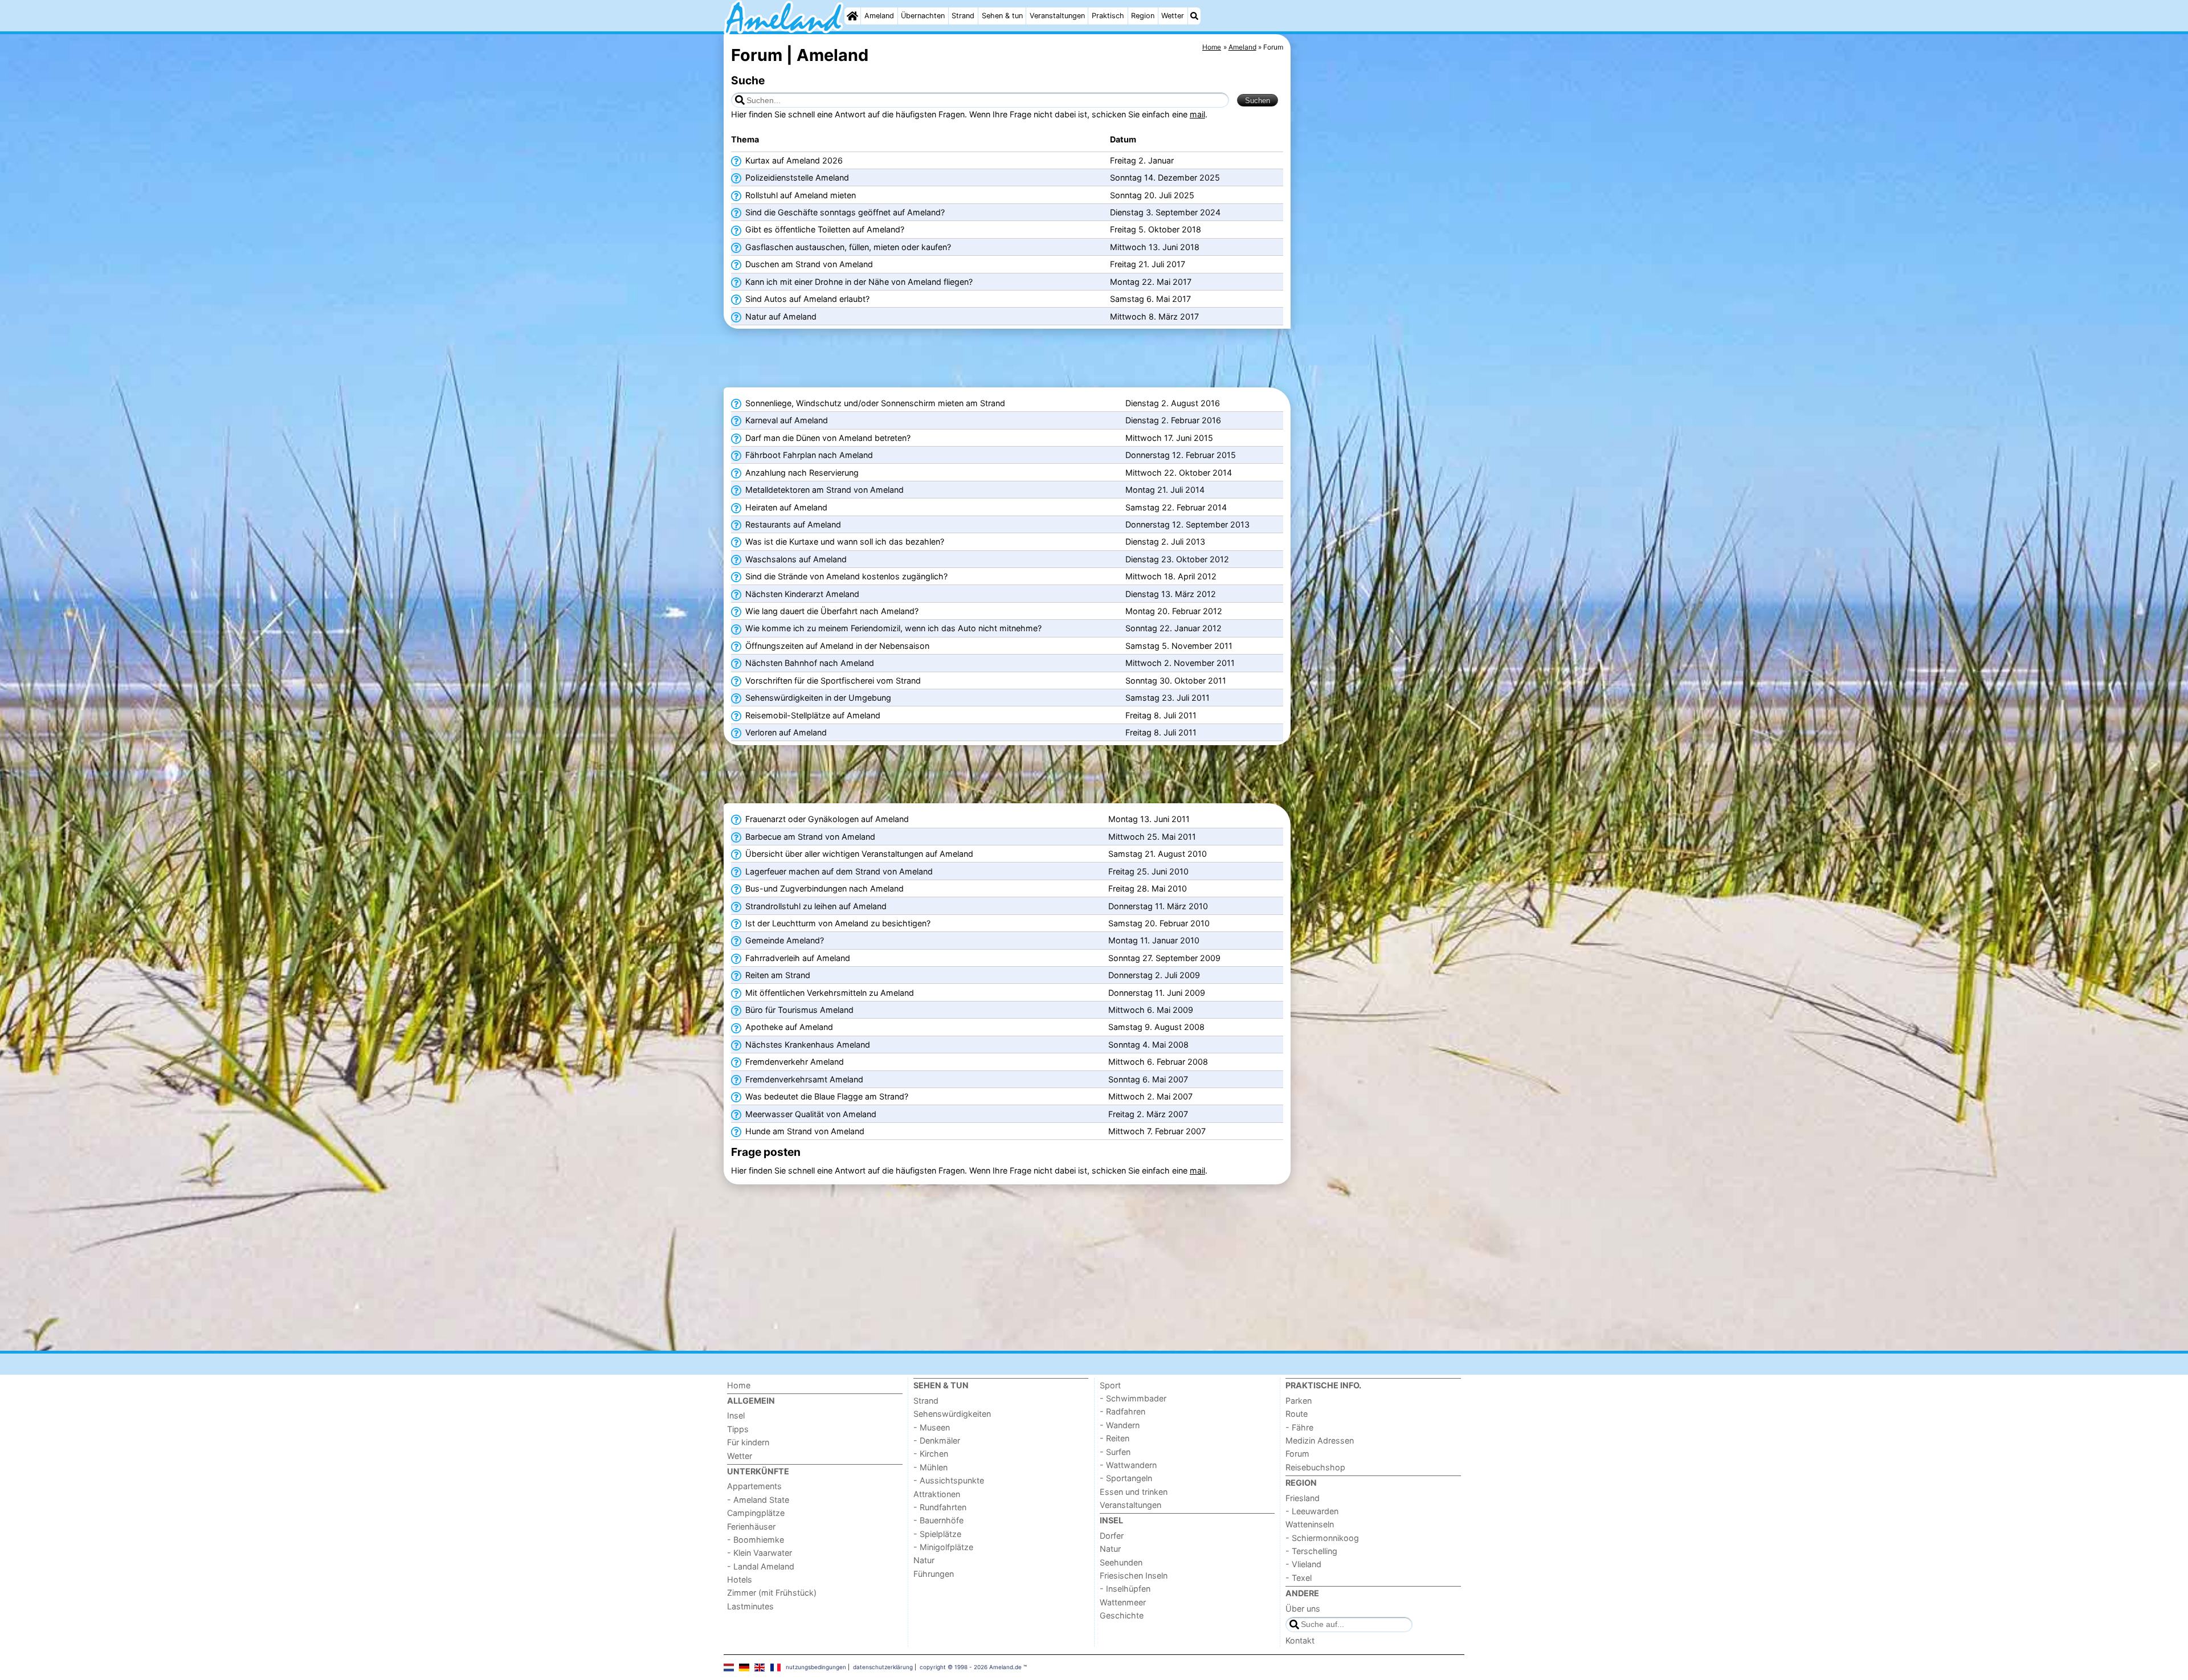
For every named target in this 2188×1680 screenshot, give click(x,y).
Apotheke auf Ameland (788, 1027)
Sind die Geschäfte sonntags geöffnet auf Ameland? (844, 212)
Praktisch (1108, 16)
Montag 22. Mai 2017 (1151, 282)
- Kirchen (931, 1454)
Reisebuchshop (1315, 1467)
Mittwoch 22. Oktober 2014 (1179, 473)
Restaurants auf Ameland (792, 524)
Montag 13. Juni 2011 (1149, 819)
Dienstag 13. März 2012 (1171, 594)
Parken (1299, 1401)
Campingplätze (756, 1513)
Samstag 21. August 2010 (1158, 854)
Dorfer (1112, 1536)
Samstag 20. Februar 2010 (1159, 923)
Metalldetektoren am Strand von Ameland (823, 490)
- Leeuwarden (1312, 1511)
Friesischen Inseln (1134, 1575)
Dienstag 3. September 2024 (1165, 212)
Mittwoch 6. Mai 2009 (1151, 1010)
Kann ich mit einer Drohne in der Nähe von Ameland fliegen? (858, 282)
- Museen (932, 1427)
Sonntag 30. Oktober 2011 (1176, 680)
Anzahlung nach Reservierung (801, 473)
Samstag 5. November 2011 (1179, 646)
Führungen (934, 1574)
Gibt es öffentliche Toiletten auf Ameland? (824, 229)
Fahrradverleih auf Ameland (797, 958)
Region (1143, 16)
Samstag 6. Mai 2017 (1150, 299)
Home (739, 1385)
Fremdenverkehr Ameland (793, 1062)
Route (1297, 1414)
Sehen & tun (1002, 16)
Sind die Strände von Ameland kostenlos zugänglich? (845, 576)
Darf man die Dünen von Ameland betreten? (827, 438)
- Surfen (1115, 1452)
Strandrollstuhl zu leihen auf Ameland (815, 906)
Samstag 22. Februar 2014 (1176, 507)
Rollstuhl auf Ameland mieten (799, 195)
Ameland (879, 16)
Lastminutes (750, 1606)
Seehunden (1121, 1562)
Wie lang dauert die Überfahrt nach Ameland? (831, 611)
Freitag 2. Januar (1142, 160)
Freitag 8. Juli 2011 (1161, 715)
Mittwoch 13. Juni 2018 (1155, 247)
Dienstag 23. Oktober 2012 (1177, 559)
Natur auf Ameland (780, 316)
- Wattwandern (1128, 1465)
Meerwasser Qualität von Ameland (810, 1114)
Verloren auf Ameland (785, 732)
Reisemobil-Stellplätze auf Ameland (812, 715)
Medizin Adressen (1320, 1440)
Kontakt (1300, 1640)
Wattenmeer (1123, 1602)
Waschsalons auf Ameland (795, 559)
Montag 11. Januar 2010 (1154, 940)
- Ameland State (758, 1500)
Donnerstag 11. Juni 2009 (1157, 993)
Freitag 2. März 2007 (1148, 1114)
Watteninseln (1310, 1524)
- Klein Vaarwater (760, 1553)
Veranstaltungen (1057, 16)
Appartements (754, 1486)
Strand (963, 16)
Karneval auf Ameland (785, 420)
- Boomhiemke (756, 1540)
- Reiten (1115, 1438)
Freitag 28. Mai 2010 (1148, 888)
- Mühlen (930, 1467)
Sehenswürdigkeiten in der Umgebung (817, 698)
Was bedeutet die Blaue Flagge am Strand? (826, 1096)
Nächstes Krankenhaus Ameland (807, 1045)
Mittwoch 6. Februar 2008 (1158, 1062)
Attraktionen (937, 1494)
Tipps (738, 1429)
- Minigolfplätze (943, 1547)
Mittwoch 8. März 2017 (1154, 316)
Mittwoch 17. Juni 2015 (1169, 438)
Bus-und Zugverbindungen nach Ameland (823, 888)
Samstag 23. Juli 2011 (1168, 698)
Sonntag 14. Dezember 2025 (1165, 177)
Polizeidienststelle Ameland (796, 177)
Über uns (1303, 1609)
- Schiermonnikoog (1322, 1538)
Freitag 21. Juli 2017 (1148, 264)
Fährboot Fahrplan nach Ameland (808, 455)
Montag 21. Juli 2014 (1165, 490)
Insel (736, 1415)
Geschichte (1122, 1615)
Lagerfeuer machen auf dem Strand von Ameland (838, 871)
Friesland (1303, 1498)
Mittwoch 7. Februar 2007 (1157, 1131)
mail (1197, 114)
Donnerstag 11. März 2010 (1158, 906)
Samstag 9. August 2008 (1156, 1027)
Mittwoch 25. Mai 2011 (1152, 837)
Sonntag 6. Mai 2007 (1148, 1079)
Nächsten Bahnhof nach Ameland (809, 663)
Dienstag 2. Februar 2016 (1173, 420)
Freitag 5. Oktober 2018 (1156, 229)
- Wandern (1120, 1425)
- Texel (1299, 1578)
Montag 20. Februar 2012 (1174, 611)
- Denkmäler (937, 1440)
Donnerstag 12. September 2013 (1187, 524)
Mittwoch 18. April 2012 (1171, 576)
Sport (1110, 1385)
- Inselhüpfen (1125, 1589)
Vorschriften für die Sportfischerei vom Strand (832, 680)
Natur (924, 1560)
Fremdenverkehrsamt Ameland (803, 1079)
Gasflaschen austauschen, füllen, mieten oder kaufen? (847, 247)
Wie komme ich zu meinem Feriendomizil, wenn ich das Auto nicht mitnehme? (892, 628)
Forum (1297, 1454)
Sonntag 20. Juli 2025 (1152, 195)
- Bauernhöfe (938, 1520)
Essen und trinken (1134, 1492)
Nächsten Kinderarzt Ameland (801, 594)
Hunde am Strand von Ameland (804, 1131)
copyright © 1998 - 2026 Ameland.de (971, 1667)
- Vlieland (1303, 1564)
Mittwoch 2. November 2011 (1180, 663)
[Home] (852, 16)
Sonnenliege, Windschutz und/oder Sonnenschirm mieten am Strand (874, 403)
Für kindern (748, 1442)
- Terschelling (1311, 1551)
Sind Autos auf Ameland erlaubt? (806, 299)
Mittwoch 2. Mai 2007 (1150, 1096)
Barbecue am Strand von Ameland (809, 837)
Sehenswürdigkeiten (952, 1414)
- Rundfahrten (940, 1507)
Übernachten (923, 16)
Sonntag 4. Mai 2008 (1148, 1045)
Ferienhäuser (751, 1526)
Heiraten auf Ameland (785, 507)
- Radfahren (1122, 1411)
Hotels (740, 1579)
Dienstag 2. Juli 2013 (1165, 541)
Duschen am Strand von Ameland (808, 264)
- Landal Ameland (761, 1566)
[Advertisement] (1379, 296)
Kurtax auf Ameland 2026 (793, 160)
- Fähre (1299, 1427)
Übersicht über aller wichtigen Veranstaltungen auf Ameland (858, 854)
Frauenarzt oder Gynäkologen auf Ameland (826, 819)
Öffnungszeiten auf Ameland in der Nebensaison (836, 646)
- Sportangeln (1126, 1478)
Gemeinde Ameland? (783, 940)
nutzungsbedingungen (816, 1667)
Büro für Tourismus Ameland (798, 1010)
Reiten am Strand (777, 975)
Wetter (1173, 16)
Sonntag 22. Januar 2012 (1173, 628)
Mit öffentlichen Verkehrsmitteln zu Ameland (828, 993)
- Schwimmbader (1133, 1398)
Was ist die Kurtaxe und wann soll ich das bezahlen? (844, 541)
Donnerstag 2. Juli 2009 (1154, 975)
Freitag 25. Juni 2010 (1148, 871)
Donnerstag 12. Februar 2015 (1181, 455)
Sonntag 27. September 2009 (1164, 958)
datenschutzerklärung (883, 1667)
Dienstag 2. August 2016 (1173, 403)
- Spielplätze (937, 1534)
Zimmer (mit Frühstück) (772, 1593)
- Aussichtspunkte (949, 1480)
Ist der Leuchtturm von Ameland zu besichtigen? (837, 923)
